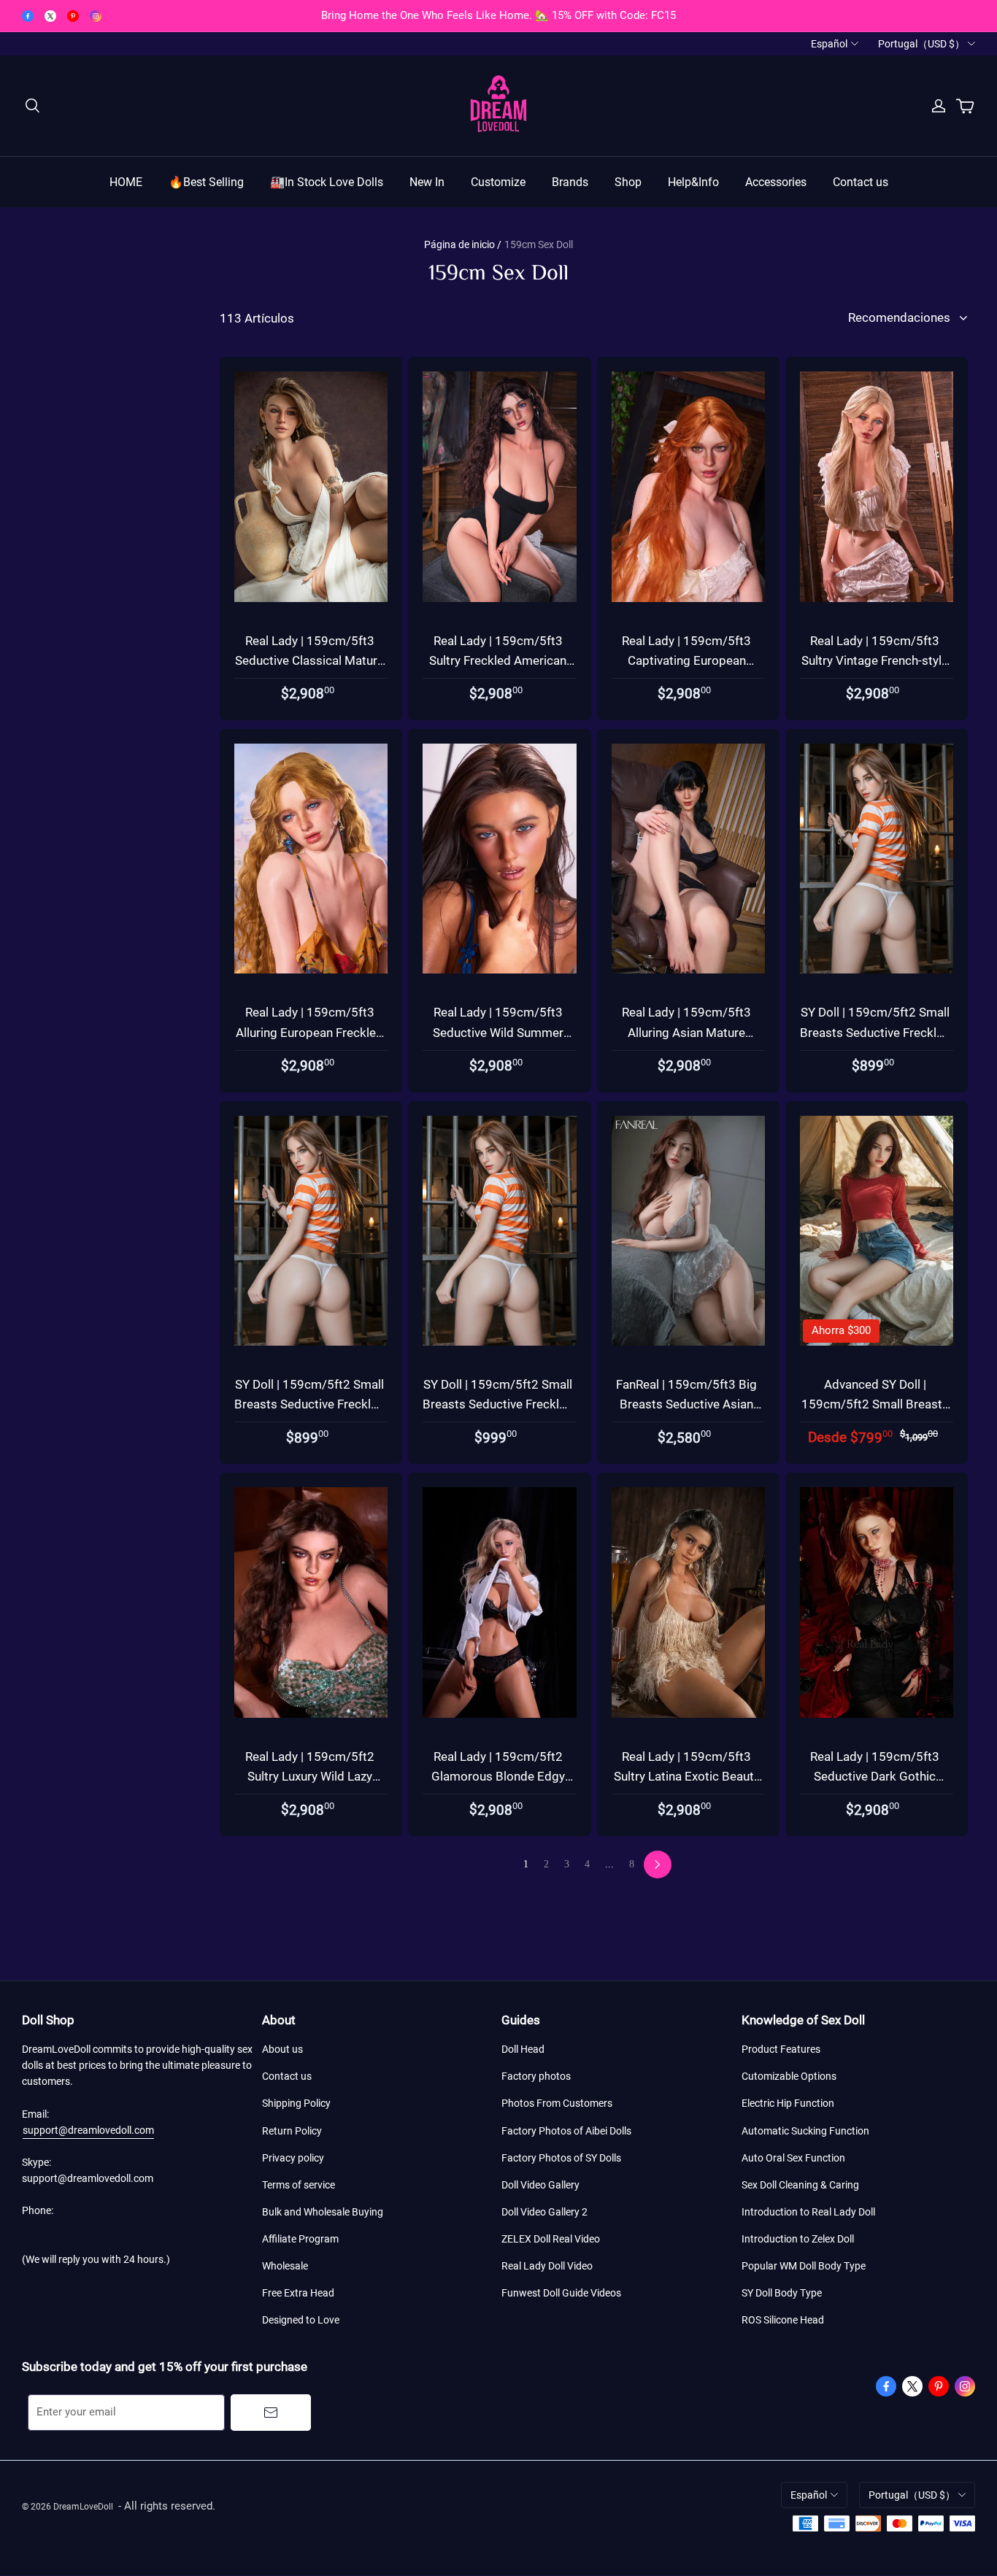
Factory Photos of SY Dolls (561, 2158)
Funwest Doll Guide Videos (561, 2293)
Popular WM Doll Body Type (804, 2266)
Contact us (861, 182)
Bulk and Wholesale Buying (323, 2212)
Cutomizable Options (789, 2076)
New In (427, 182)
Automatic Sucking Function (805, 2131)
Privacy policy (293, 2158)
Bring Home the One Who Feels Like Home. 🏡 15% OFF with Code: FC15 (498, 15)
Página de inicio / (463, 244)
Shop (628, 182)
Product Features (781, 2049)
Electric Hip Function (788, 2103)
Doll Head (523, 2049)
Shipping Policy (296, 2103)
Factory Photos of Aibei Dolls (566, 2131)
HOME (126, 182)
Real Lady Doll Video (547, 2266)
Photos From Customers (557, 2103)
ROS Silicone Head (783, 2320)
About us (282, 2049)
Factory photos (536, 2076)
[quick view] (394, 369)
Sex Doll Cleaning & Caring (800, 2185)
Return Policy (292, 2131)
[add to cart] (394, 403)
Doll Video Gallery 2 (544, 2212)
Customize (498, 182)
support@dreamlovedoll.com (88, 2130)
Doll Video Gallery (540, 2185)
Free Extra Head (298, 2293)
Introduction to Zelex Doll (798, 2239)
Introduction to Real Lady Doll (808, 2212)
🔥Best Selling (206, 182)
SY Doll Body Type (782, 2293)
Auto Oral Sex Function (793, 2158)
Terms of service (299, 2185)
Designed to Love (301, 2320)
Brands (570, 182)
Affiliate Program (300, 2239)
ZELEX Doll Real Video (551, 2239)
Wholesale (285, 2266)
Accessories (776, 182)
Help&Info (693, 182)
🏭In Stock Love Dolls (327, 182)
